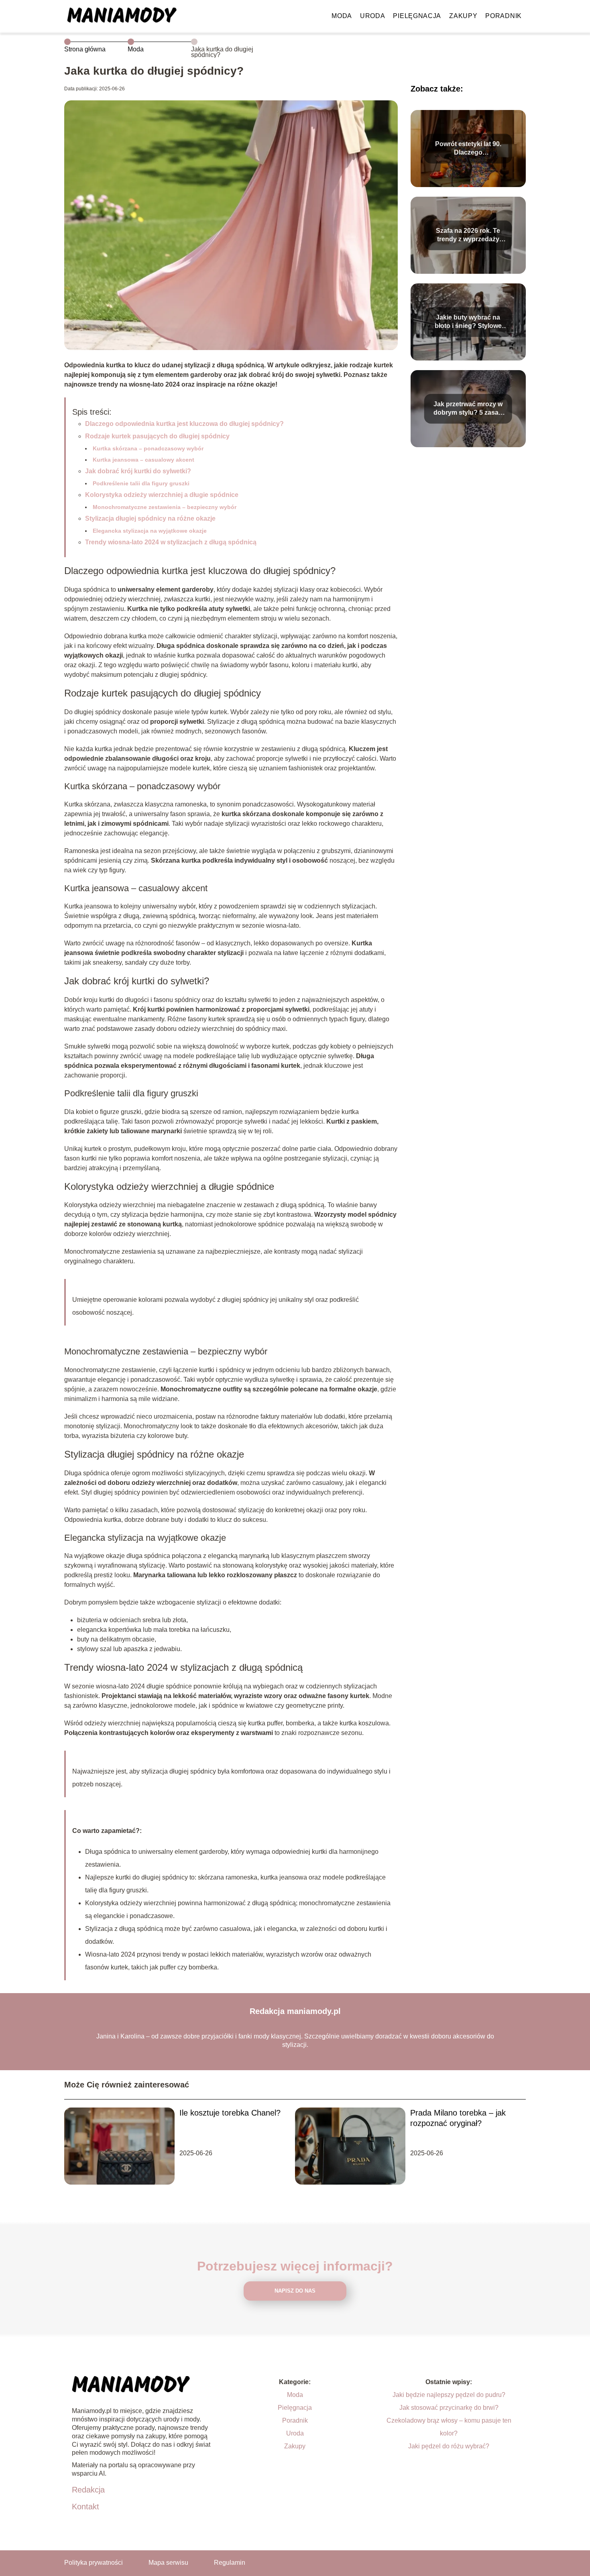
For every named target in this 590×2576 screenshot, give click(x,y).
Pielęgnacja (417, 16)
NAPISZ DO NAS (295, 2291)
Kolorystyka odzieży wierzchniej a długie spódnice (162, 495)
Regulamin (230, 2563)
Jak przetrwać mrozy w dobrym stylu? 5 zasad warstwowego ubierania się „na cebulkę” (468, 409)
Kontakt (85, 2507)
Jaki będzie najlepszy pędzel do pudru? (449, 2395)
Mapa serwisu (168, 2563)
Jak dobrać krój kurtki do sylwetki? (138, 471)
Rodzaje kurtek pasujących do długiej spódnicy (157, 436)
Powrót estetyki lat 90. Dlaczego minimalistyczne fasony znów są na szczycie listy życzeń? (468, 149)
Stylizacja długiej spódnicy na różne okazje (150, 518)
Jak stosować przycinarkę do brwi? (449, 2408)
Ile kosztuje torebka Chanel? (230, 2113)
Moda (342, 16)
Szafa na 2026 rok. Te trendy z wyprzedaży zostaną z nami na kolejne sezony (468, 235)
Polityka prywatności (94, 2563)
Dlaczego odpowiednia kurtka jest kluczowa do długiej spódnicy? (184, 424)
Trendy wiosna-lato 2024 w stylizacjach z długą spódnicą (171, 542)
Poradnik (504, 16)
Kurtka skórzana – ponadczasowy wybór (148, 448)
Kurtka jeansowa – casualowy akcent (143, 460)
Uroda (373, 16)
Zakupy (463, 16)
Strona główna (85, 49)
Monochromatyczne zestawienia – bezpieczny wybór (165, 507)
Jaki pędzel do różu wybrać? (449, 2446)
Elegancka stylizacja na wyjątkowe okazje (150, 531)
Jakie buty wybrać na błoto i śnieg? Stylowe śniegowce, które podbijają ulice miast (468, 322)
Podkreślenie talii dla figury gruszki (141, 483)
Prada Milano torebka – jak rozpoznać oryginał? (458, 2118)
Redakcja (88, 2490)
